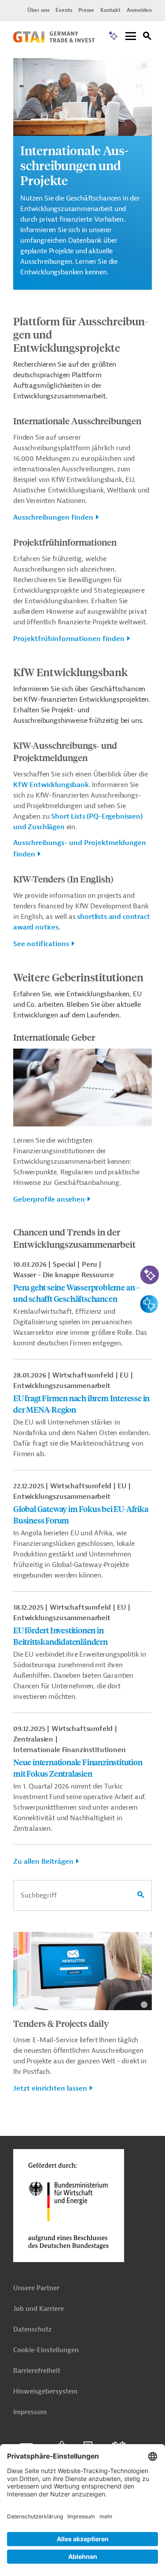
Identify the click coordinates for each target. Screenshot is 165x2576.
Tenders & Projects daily (61, 2023)
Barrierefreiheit (37, 2371)
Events (64, 10)
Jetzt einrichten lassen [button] (50, 2088)
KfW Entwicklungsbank (51, 785)
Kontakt (110, 10)
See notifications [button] (41, 944)
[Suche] (147, 37)
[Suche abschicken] (141, 1895)
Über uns (38, 10)
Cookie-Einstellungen (46, 2350)
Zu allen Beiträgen (43, 1862)
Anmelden (139, 10)
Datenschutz (32, 2330)
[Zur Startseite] (54, 40)
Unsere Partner (36, 2288)
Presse (86, 10)
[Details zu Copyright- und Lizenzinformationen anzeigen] (144, 66)
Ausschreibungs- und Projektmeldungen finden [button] (80, 849)
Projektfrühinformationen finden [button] (69, 639)
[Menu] (131, 37)
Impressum (30, 2412)
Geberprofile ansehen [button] (49, 1199)
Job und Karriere (38, 2309)
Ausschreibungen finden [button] (53, 517)
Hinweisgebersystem (45, 2392)
